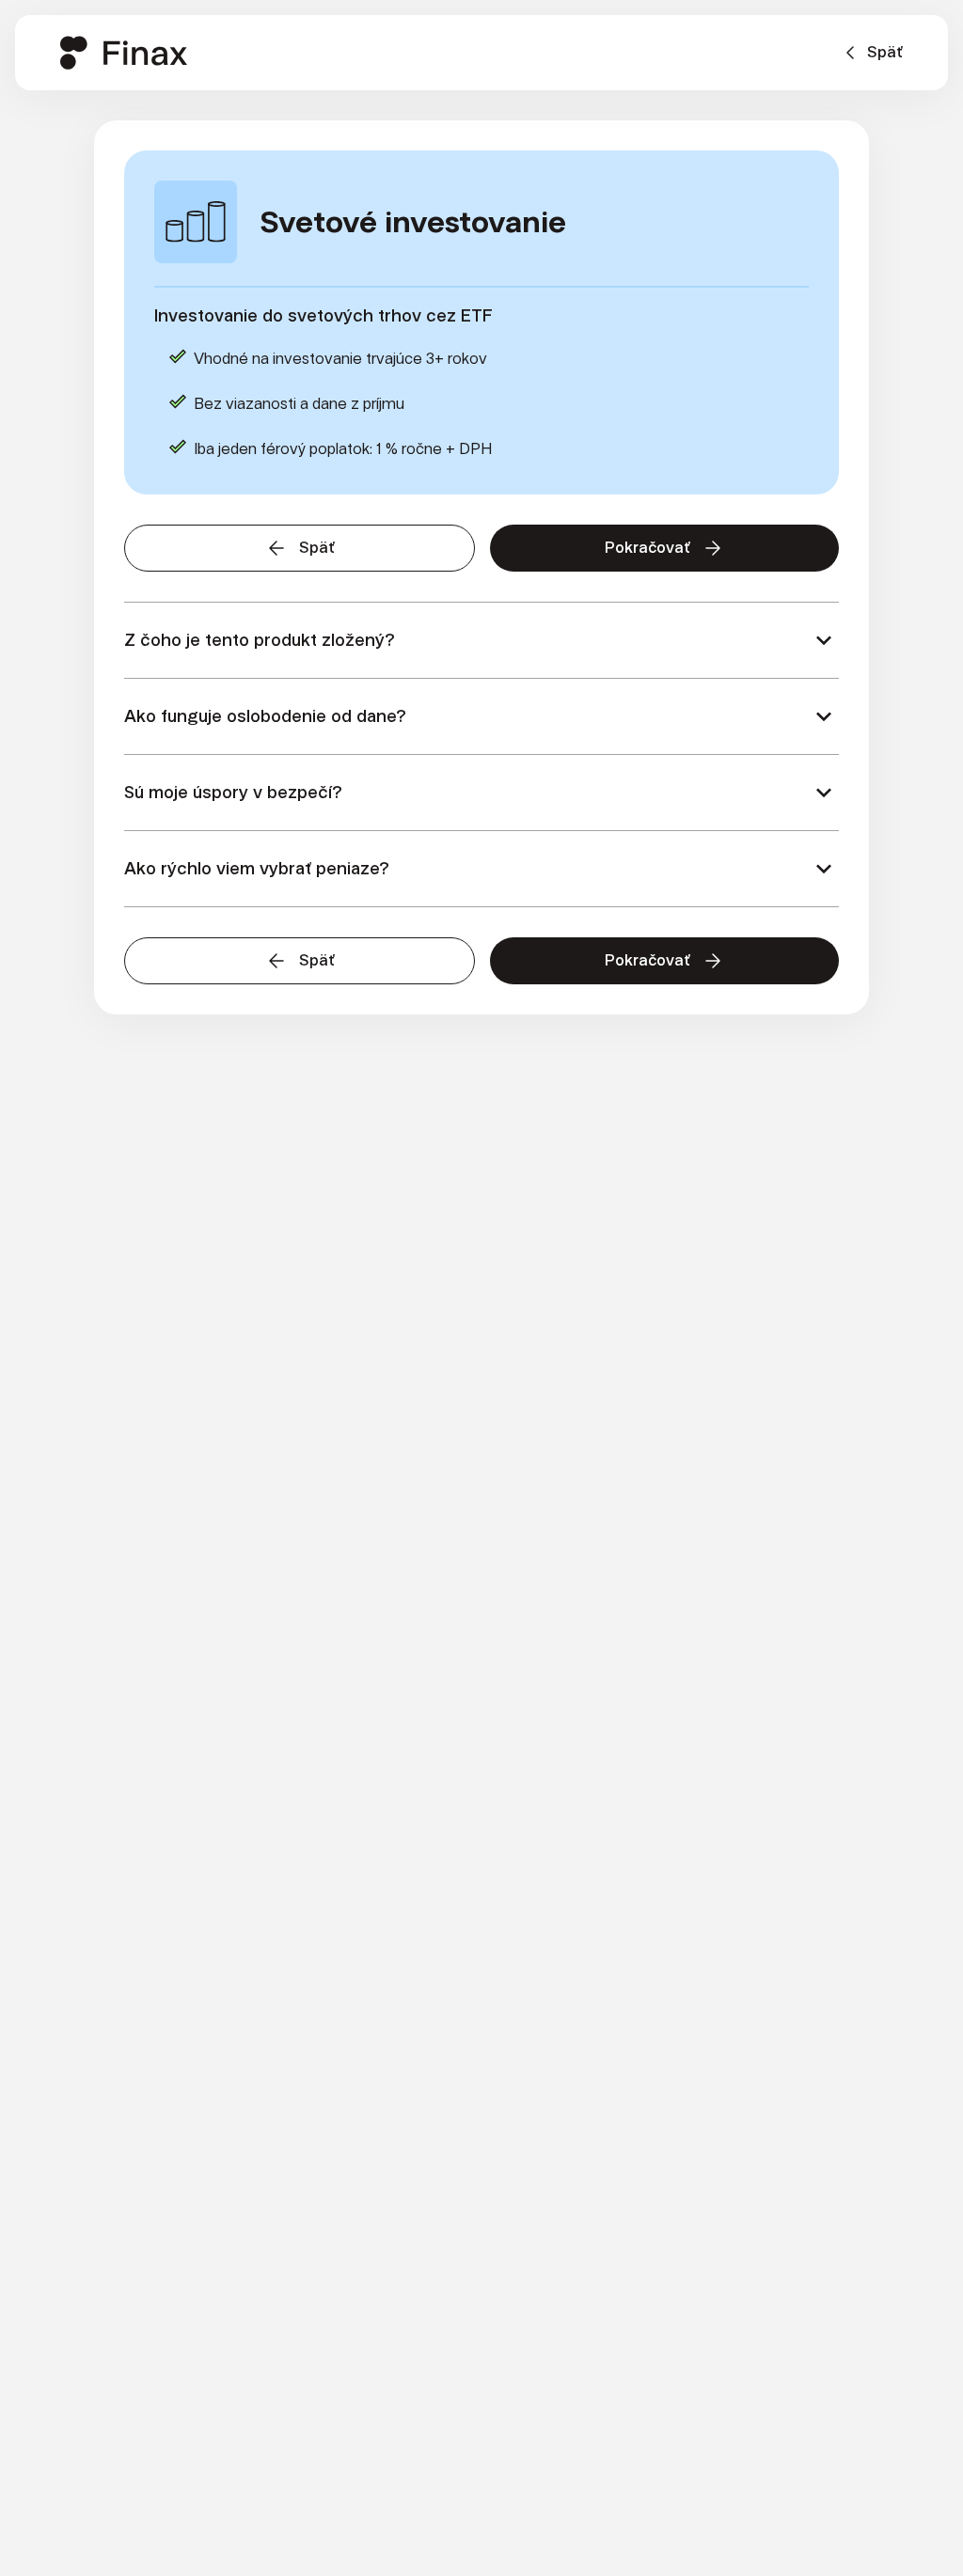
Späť (885, 52)
